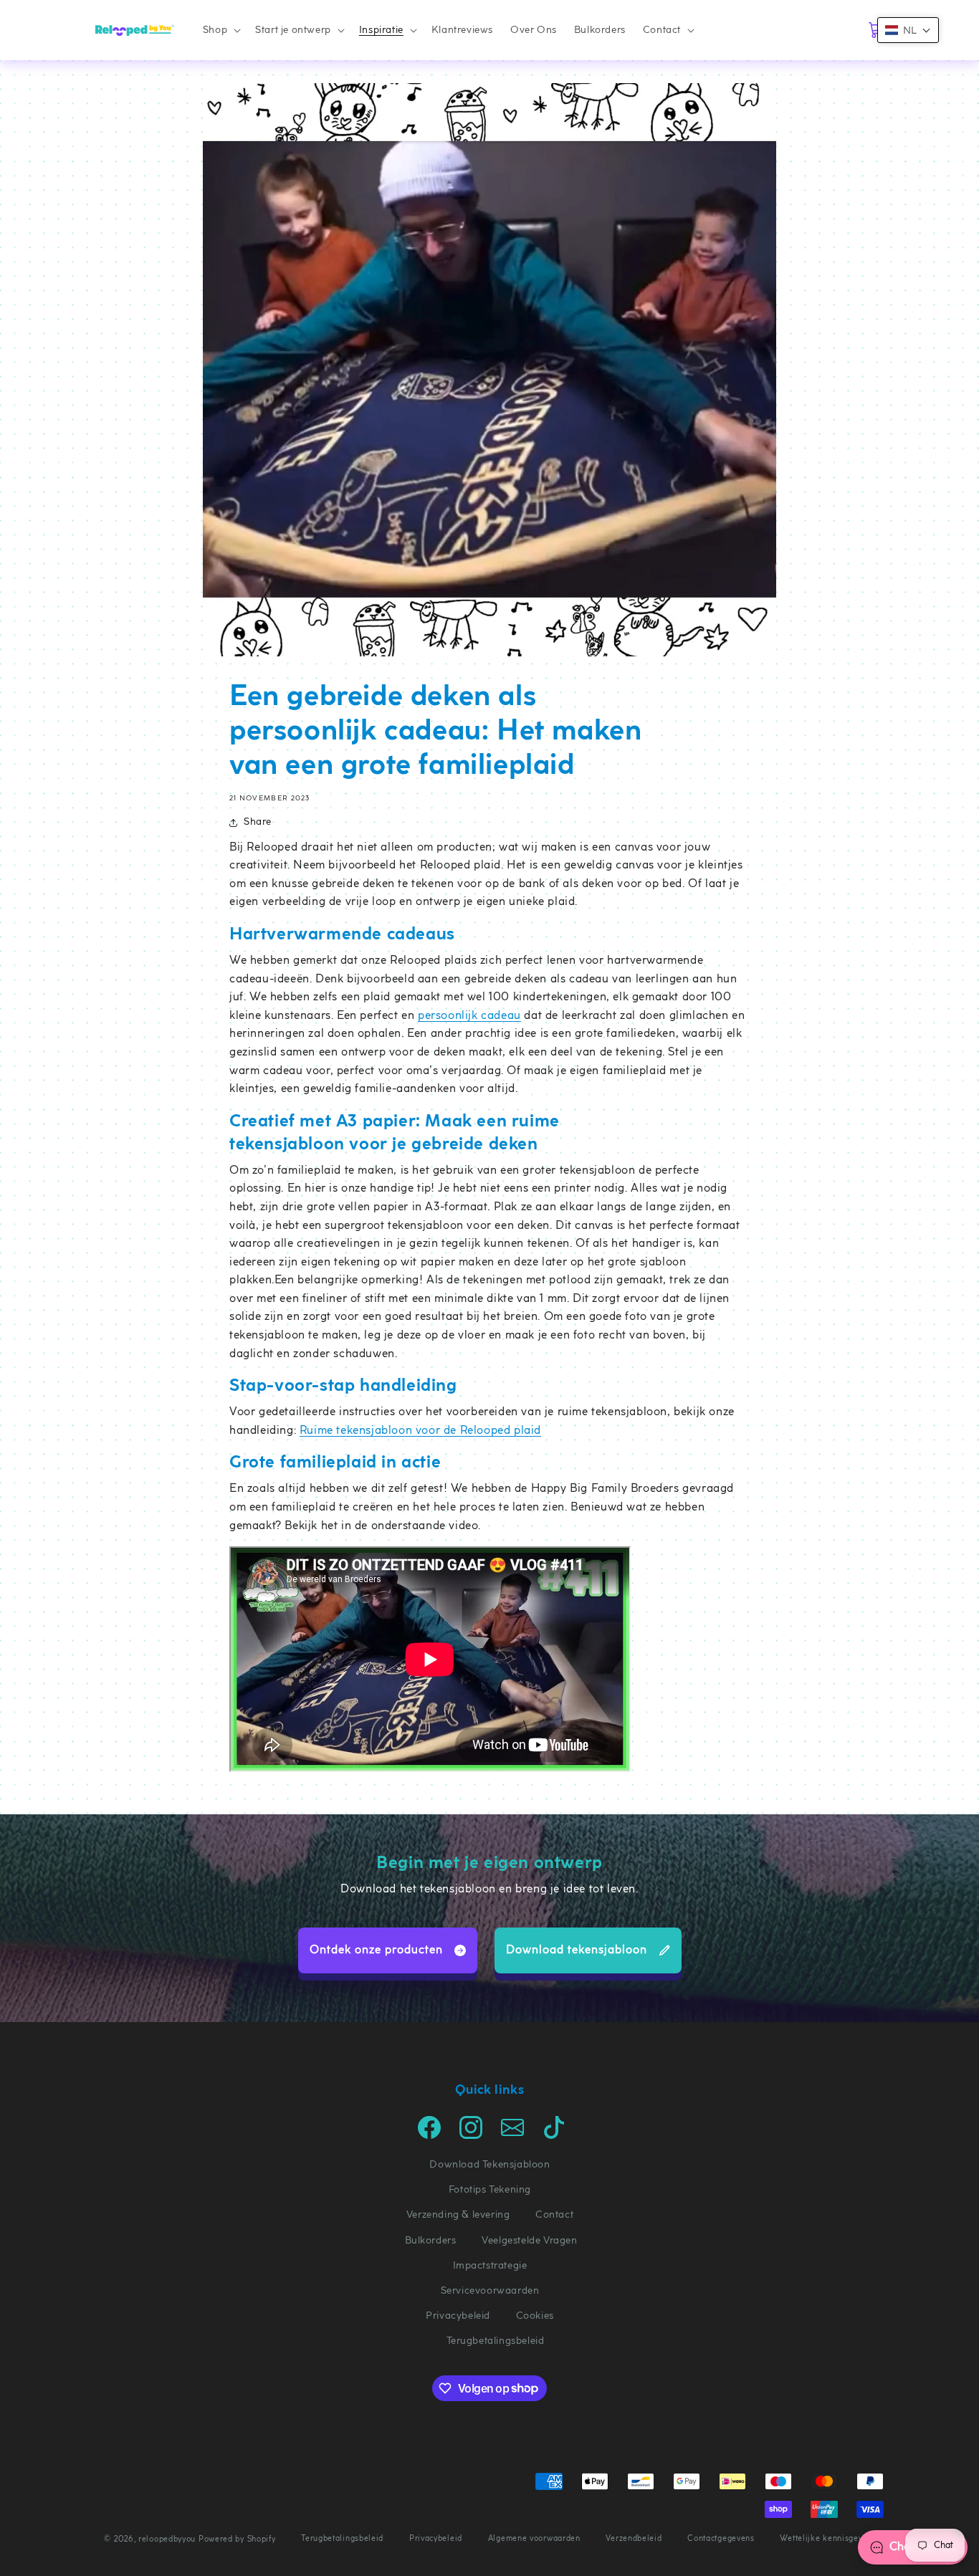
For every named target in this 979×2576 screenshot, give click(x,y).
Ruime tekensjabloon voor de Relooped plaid (420, 1431)
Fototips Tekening (490, 2189)
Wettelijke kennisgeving (827, 2538)
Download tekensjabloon (577, 1950)
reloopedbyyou (167, 2539)
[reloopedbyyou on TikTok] (554, 2136)
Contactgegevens (721, 2538)
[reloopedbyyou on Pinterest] (512, 2136)
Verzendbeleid (634, 2538)
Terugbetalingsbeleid (496, 2341)
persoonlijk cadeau (469, 1016)
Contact (554, 2215)
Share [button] (258, 822)
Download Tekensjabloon (489, 2164)
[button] (220, 30)
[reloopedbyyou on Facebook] (429, 2136)
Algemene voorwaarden (534, 2538)
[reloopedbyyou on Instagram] (471, 2136)
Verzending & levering (458, 2215)
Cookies (535, 2316)
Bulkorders (431, 2240)
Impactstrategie (490, 2265)
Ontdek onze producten (376, 1950)
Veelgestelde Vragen (529, 2240)
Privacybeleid (458, 2316)
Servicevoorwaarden (490, 2290)
